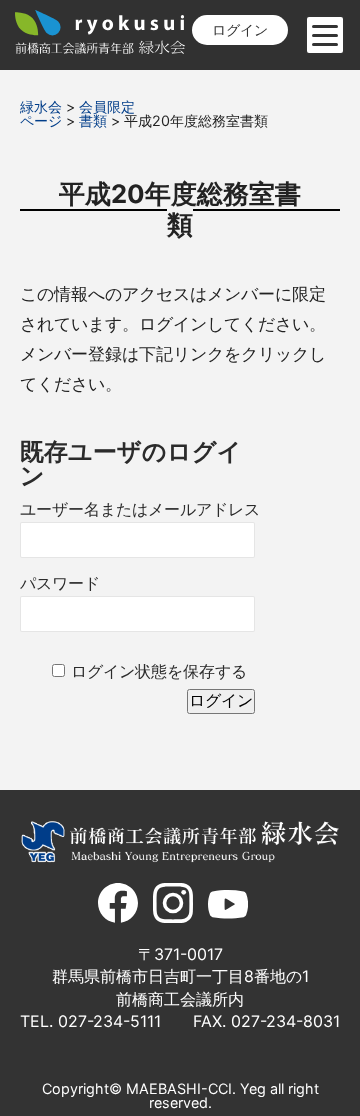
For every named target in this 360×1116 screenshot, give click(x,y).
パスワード (60, 583)
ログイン (240, 29)
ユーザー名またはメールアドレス (140, 509)
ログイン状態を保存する (159, 671)
